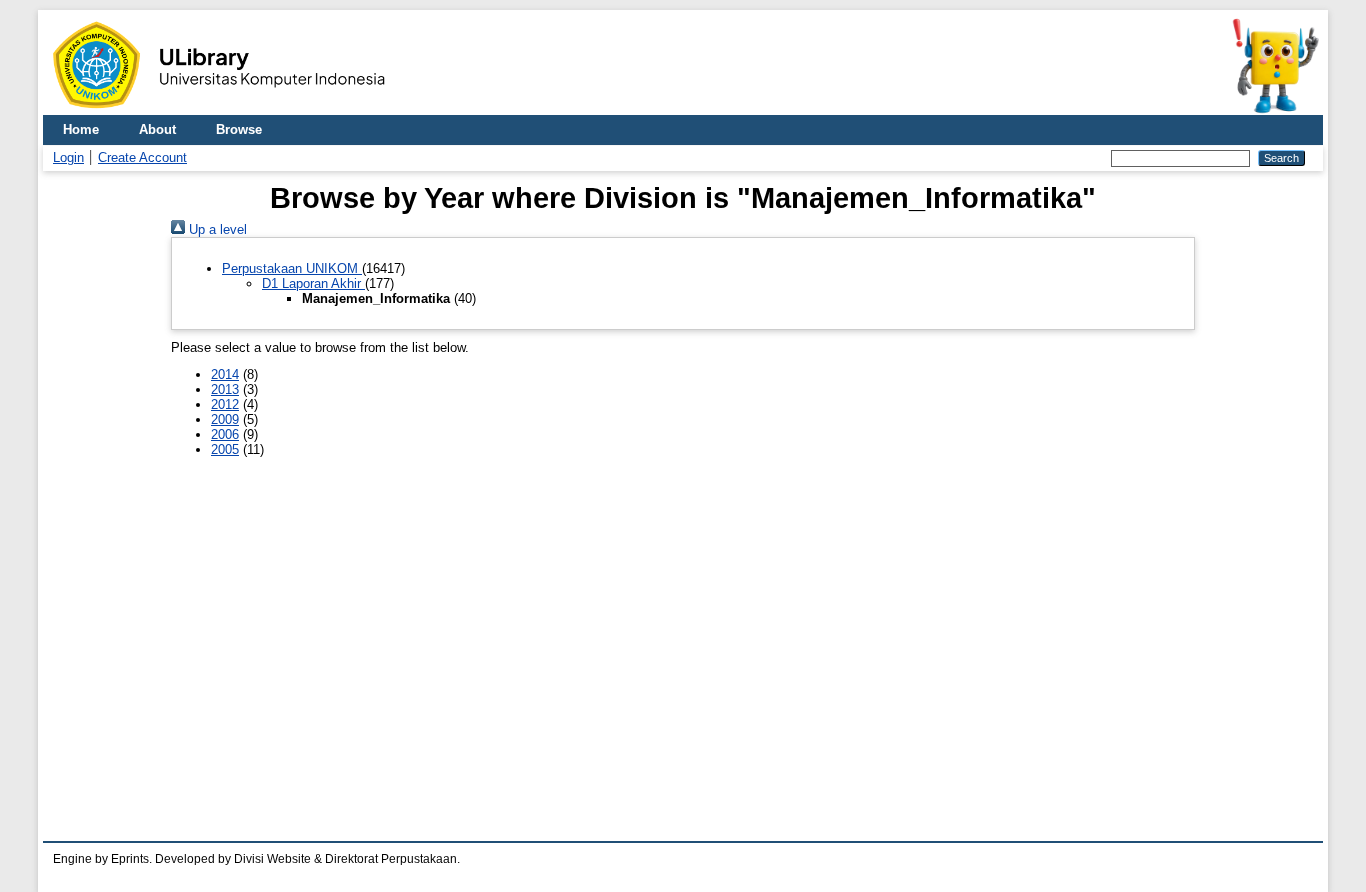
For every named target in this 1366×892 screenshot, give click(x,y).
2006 (225, 434)
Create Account (142, 157)
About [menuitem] (157, 129)
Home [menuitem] (81, 129)
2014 (225, 374)
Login (68, 157)
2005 (225, 449)
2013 (225, 389)
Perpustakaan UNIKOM (292, 268)
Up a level (216, 229)
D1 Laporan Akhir (313, 283)
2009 (225, 419)
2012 (225, 404)
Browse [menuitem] (239, 129)
